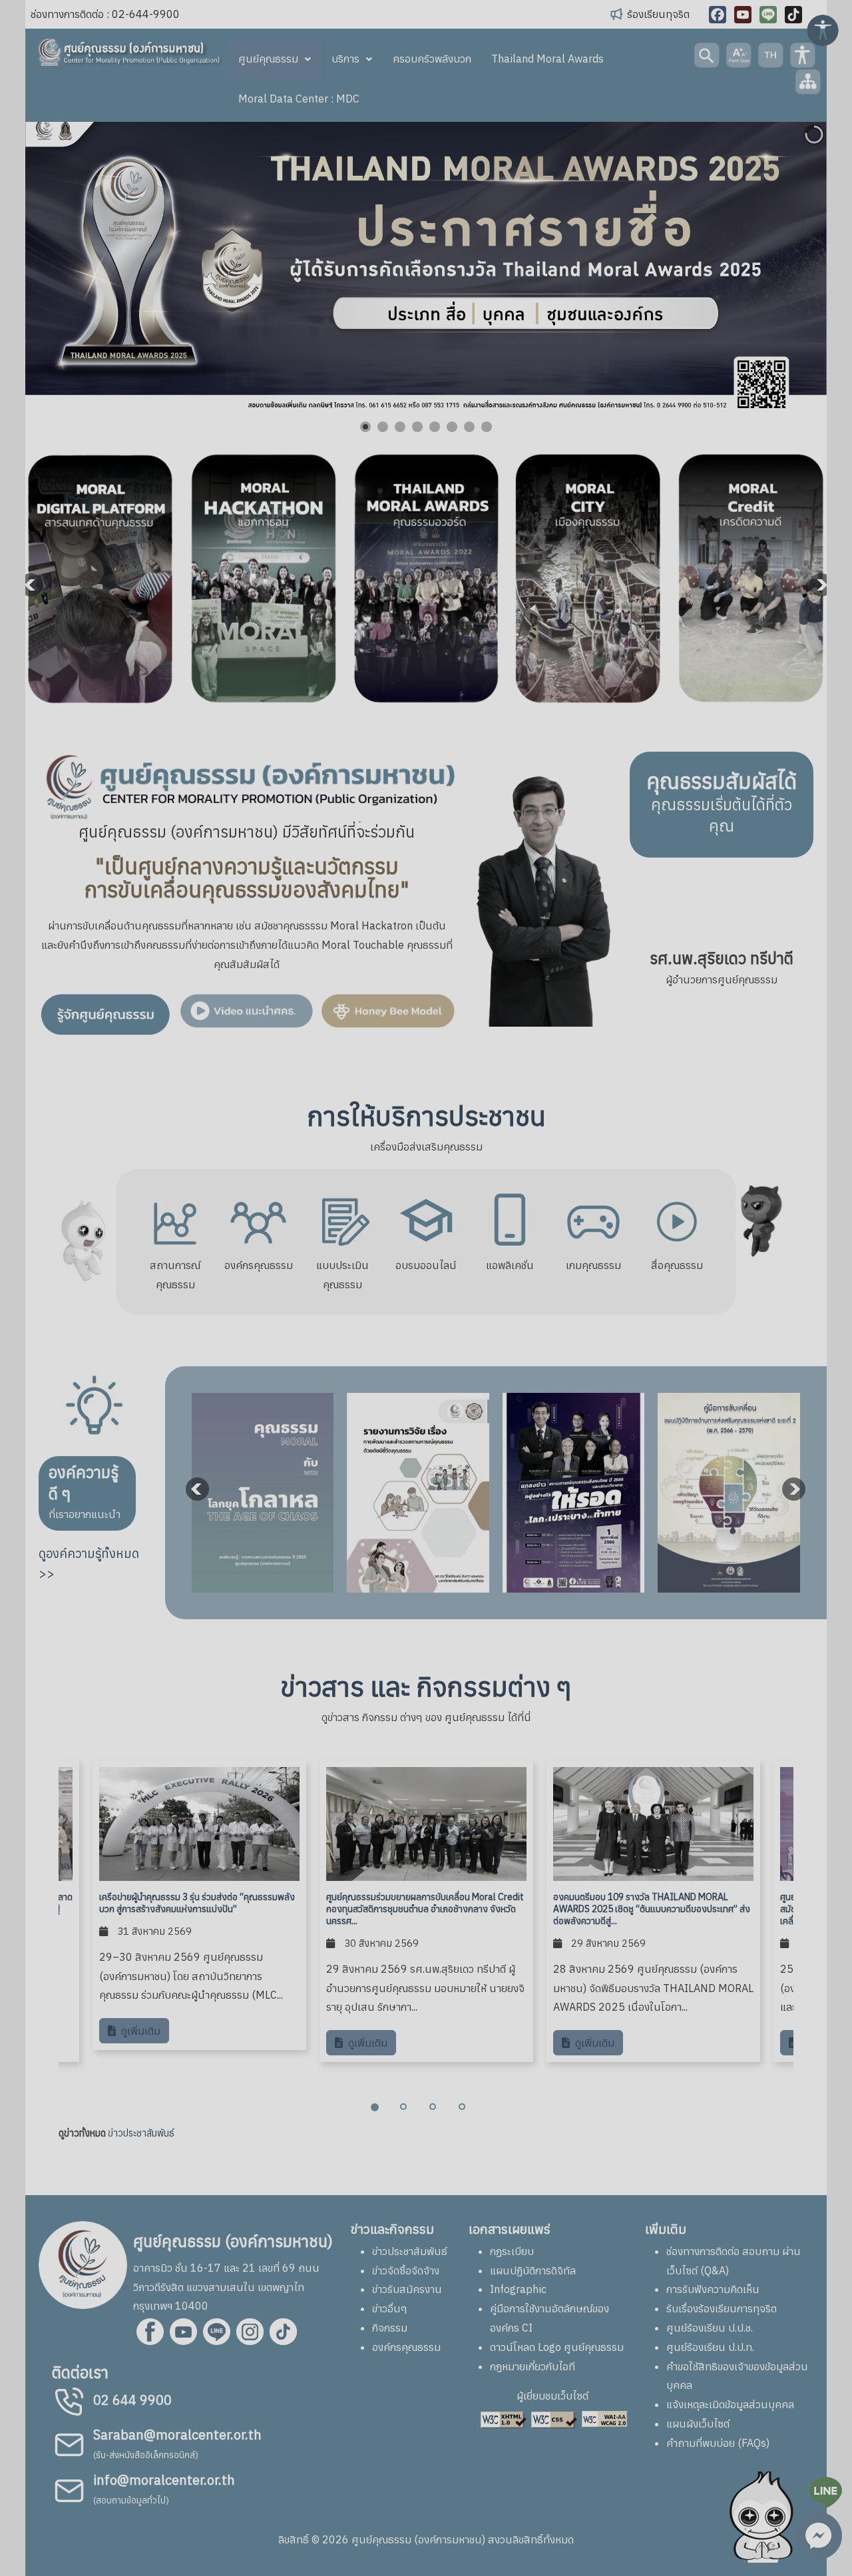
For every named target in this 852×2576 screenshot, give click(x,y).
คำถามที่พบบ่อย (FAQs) (718, 2443)
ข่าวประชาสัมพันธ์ (141, 2133)
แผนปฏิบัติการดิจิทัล (533, 2270)
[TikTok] (793, 15)
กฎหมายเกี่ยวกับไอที (532, 2366)
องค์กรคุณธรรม (406, 2347)
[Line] (768, 15)
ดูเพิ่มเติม (139, 2031)
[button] (786, 265)
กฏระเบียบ (512, 2251)
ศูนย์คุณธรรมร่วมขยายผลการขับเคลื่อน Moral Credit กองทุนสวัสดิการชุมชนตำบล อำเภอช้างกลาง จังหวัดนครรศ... (425, 1909)
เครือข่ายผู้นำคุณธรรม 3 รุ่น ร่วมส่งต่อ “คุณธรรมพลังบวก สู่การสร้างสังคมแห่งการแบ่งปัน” (197, 1903)
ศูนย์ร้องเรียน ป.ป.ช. (710, 2328)
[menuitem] (275, 59)
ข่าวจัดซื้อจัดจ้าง (406, 2270)
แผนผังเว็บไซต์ (698, 2424)
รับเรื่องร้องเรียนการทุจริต (722, 2308)
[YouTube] (743, 15)
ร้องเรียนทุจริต (658, 14)
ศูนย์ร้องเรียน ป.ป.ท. (710, 2347)
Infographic (518, 2289)
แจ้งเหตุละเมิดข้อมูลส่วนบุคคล (730, 2404)
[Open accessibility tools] (823, 29)
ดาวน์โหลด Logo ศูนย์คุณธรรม (557, 2347)
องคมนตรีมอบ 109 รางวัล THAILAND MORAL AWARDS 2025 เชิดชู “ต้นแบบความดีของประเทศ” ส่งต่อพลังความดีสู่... (652, 1909)
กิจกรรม (390, 2328)
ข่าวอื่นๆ (390, 2308)
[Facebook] (718, 15)
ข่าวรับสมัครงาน (407, 2289)
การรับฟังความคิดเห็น (713, 2289)
